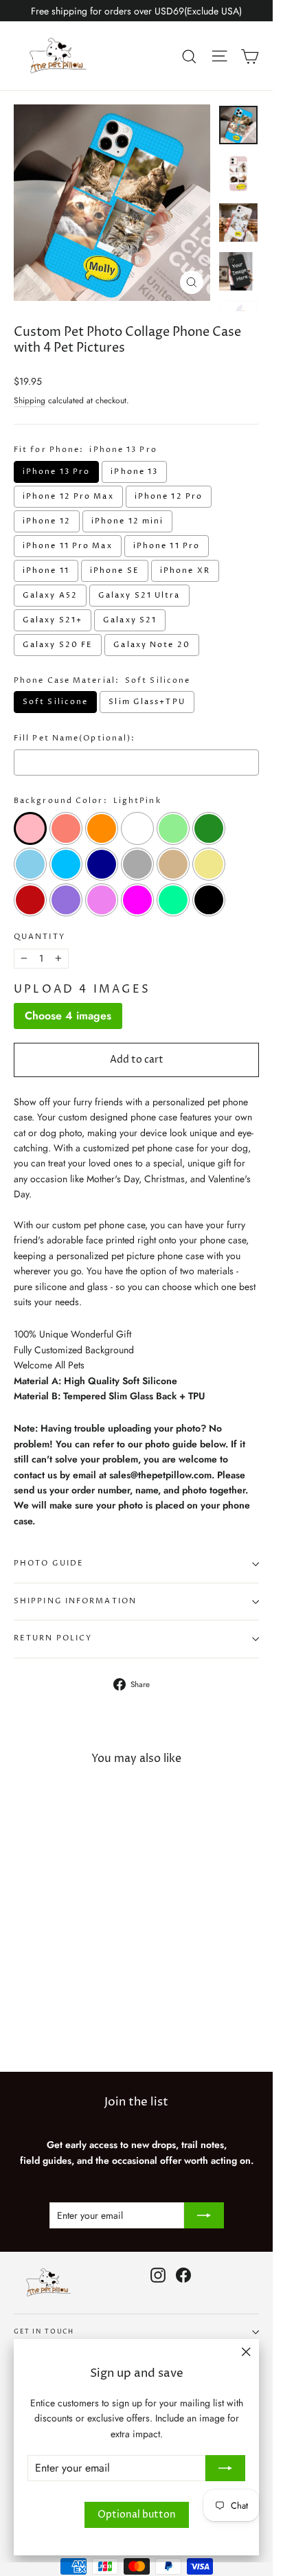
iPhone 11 (46, 571)
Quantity (39, 937)
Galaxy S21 (130, 620)
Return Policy (53, 1638)
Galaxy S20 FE (58, 645)
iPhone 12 (47, 521)
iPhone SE (115, 571)
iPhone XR (185, 571)
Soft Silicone (55, 702)
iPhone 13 (134, 472)
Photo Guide (49, 1563)
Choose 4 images (68, 1016)
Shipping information (75, 1601)
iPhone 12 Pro (169, 497)
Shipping (30, 400)
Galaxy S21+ (53, 620)
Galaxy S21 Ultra (139, 596)
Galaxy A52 (50, 596)
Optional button (137, 2515)
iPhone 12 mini (127, 521)
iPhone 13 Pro (56, 472)
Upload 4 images (82, 989)
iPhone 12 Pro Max (68, 497)
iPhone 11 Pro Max (68, 546)
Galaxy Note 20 (151, 645)
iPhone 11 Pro (167, 546)
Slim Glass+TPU (147, 702)
